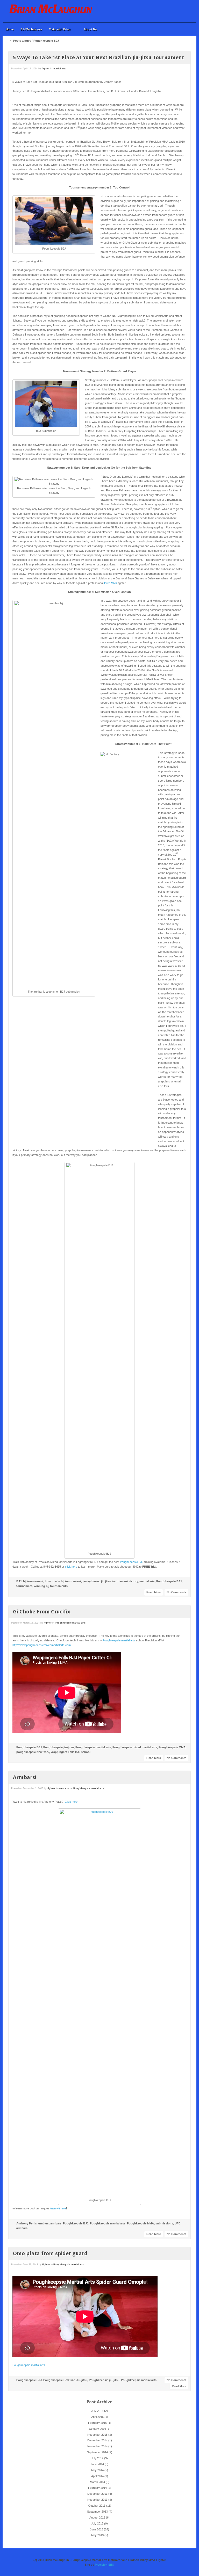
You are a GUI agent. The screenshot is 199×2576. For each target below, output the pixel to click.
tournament (24, 1586)
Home (10, 29)
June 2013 (97, 2529)
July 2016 (97, 2411)
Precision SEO (105, 2565)
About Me (90, 29)
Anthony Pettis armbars (33, 2223)
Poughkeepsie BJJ (132, 1562)
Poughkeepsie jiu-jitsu (59, 1747)
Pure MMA (111, 583)
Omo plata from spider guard (50, 2253)
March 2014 (97, 2482)
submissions (164, 2223)
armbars (56, 2223)
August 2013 (97, 2517)
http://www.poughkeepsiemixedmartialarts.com (42, 1645)
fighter (46, 69)
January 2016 (97, 2429)
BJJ (19, 1581)
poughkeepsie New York (33, 1752)
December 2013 (97, 2494)
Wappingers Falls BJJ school (71, 1752)
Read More (154, 1592)
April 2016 (97, 2417)
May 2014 (97, 2470)
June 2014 (97, 2464)
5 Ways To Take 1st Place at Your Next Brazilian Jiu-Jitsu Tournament (99, 57)
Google (177, 11)
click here (71, 1567)
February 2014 (97, 2488)
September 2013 (97, 2512)
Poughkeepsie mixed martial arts (135, 1747)
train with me (58, 2208)
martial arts (59, 69)
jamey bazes (91, 1581)
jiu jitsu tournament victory (119, 1581)
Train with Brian (58, 29)
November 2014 (97, 2446)
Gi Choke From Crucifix (42, 1612)
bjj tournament (33, 1581)
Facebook (170, 11)
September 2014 (97, 2452)
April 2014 (97, 2476)
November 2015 (97, 2435)
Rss (184, 11)
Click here (71, 1802)
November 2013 (97, 2500)
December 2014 (97, 2440)
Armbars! (25, 1777)
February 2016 (97, 2423)
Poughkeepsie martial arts (70, 1623)
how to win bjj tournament (63, 1581)
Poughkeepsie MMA (172, 1747)
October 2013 (97, 2506)
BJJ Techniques (31, 29)
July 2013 (97, 2523)
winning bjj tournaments (51, 1586)
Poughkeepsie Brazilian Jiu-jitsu (65, 2380)
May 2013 (97, 2535)
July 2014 (97, 2458)
